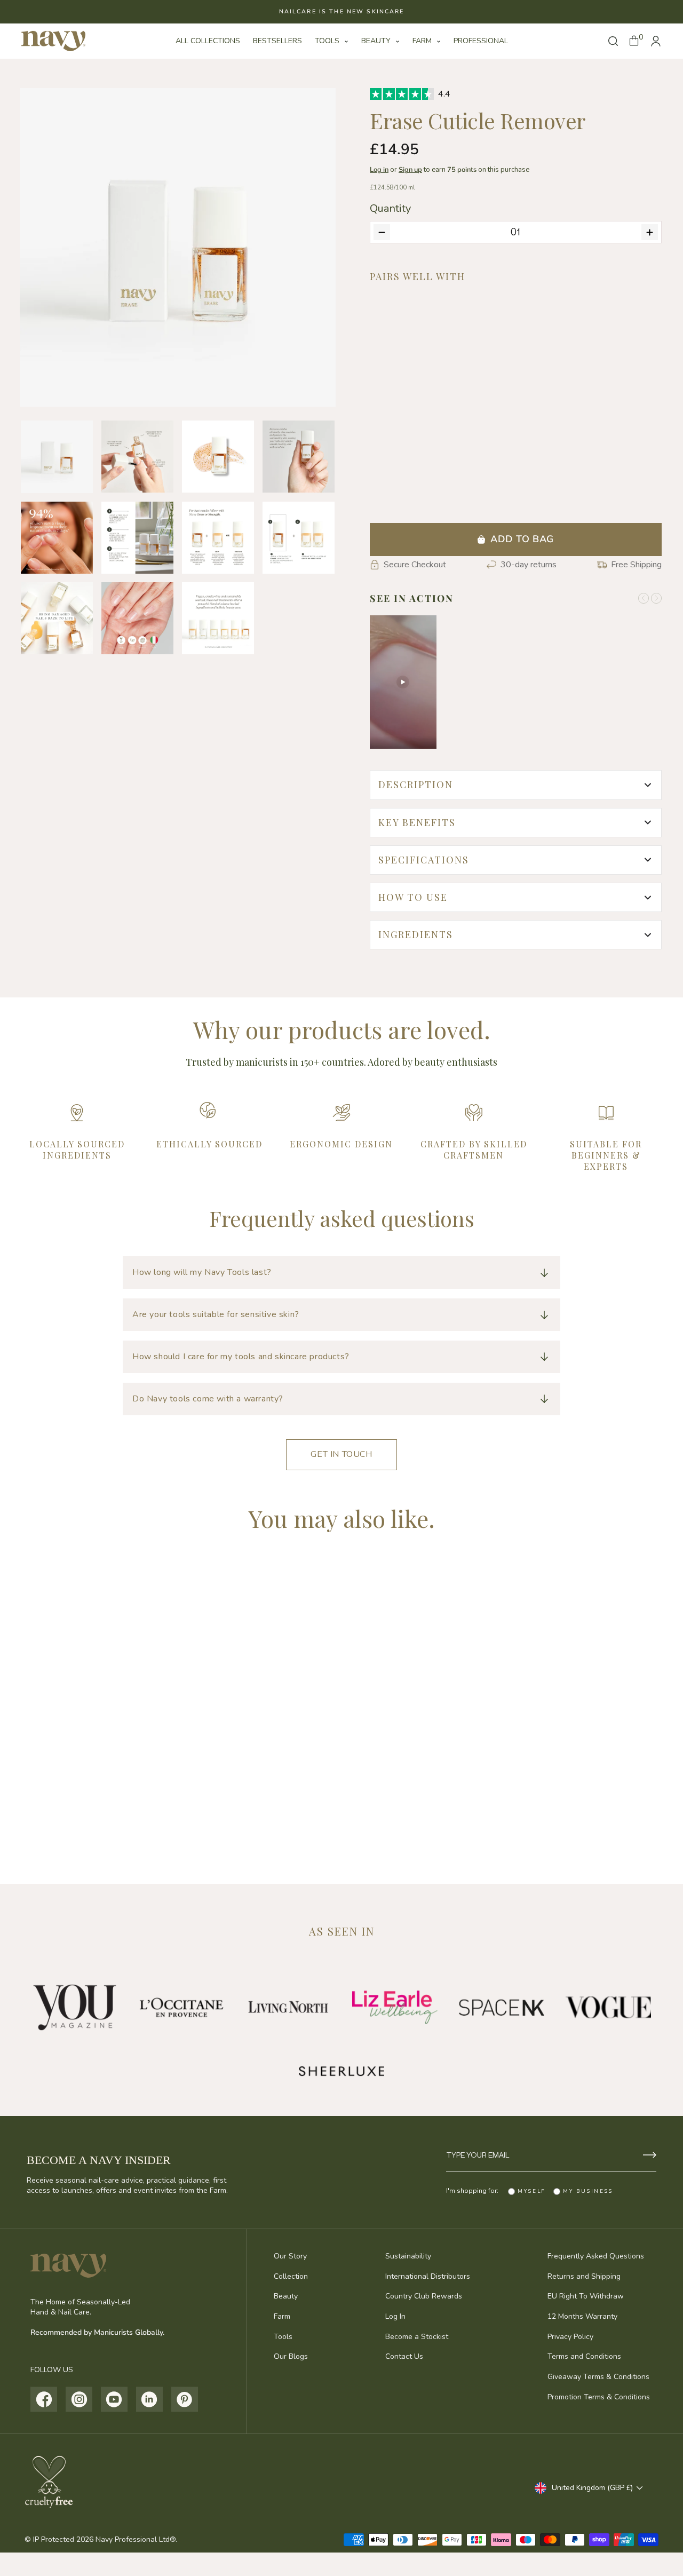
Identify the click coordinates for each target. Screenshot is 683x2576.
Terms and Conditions (584, 2356)
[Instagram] (79, 2399)
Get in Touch (341, 1454)
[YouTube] (114, 2399)
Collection (291, 2276)
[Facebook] (44, 2399)
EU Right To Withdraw (586, 2296)
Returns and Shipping (584, 2276)
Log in (379, 170)
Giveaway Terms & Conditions (598, 2377)
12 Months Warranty (582, 2316)
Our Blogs (291, 2356)
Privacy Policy (570, 2337)
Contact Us (404, 2356)
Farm (423, 41)
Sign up (410, 170)
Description (416, 784)
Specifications (424, 860)
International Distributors (428, 2276)
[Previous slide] (644, 598)
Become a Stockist (417, 2337)
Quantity (390, 209)
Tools (328, 41)
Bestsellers (277, 41)
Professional (481, 41)
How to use (413, 897)
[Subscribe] (650, 2155)
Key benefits (417, 822)
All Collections (208, 41)
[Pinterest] (185, 2399)
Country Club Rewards (424, 2296)
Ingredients (416, 934)
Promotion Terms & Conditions (599, 2397)
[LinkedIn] (150, 2399)
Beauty (377, 41)
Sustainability (408, 2256)
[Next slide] (656, 598)
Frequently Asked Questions (596, 2256)
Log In (395, 2316)
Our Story (290, 2256)
